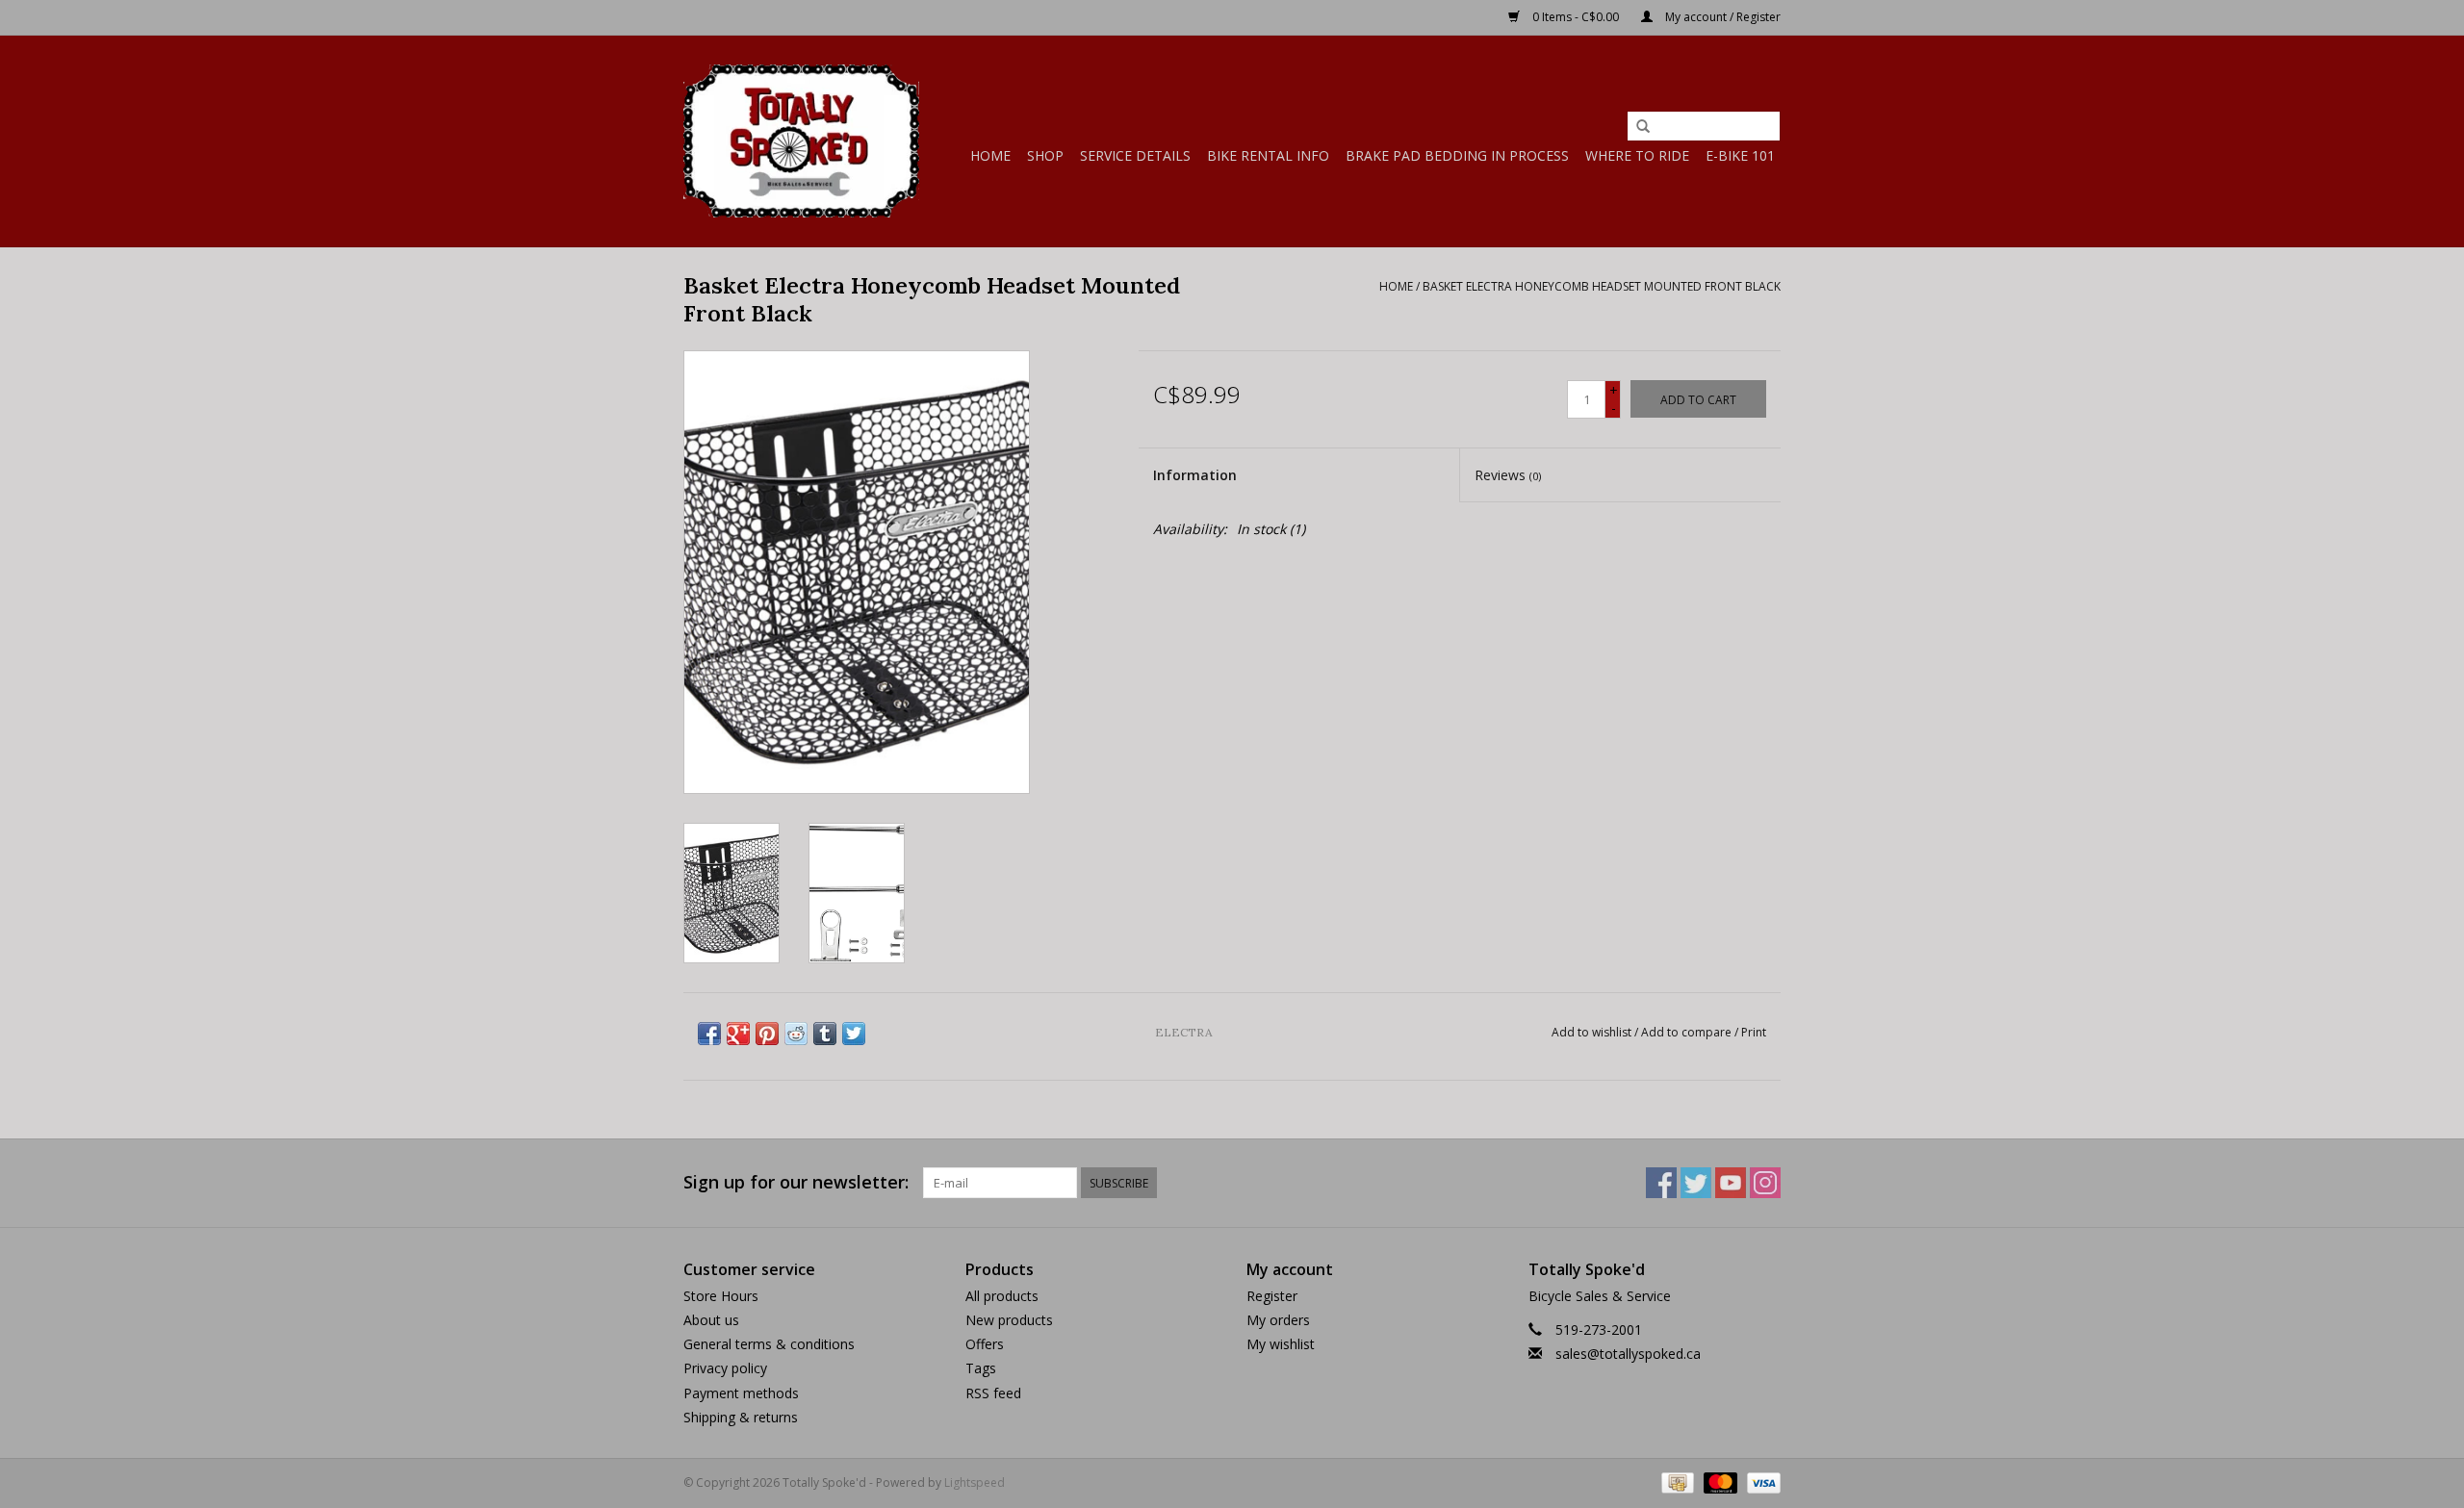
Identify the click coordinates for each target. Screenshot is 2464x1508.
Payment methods (741, 1393)
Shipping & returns (741, 1417)
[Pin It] (767, 1034)
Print (1754, 1032)
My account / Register (1721, 17)
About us (711, 1320)
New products (1009, 1320)
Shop (1045, 155)
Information (1195, 475)
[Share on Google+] (738, 1034)
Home (990, 155)
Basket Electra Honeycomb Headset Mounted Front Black (1602, 286)
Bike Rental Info (1268, 155)
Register (1272, 1296)
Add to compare (1688, 1032)
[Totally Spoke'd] (801, 141)
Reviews (1508, 475)
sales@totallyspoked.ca (1628, 1354)
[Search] (1643, 127)
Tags (981, 1368)
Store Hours (721, 1296)
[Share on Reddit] (796, 1034)
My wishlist (1281, 1344)
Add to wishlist (1591, 1032)
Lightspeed (975, 1482)
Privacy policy (725, 1368)
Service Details (1135, 155)
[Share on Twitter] (854, 1034)
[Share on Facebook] (709, 1034)
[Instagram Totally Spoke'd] (1765, 1183)
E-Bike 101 (1740, 155)
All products (1002, 1296)
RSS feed (993, 1393)
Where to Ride (1637, 155)
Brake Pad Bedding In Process (1457, 155)
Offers (985, 1344)
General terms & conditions (769, 1344)
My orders (1278, 1320)
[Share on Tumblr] (825, 1034)
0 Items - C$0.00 (1576, 17)
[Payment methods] (1676, 1482)
